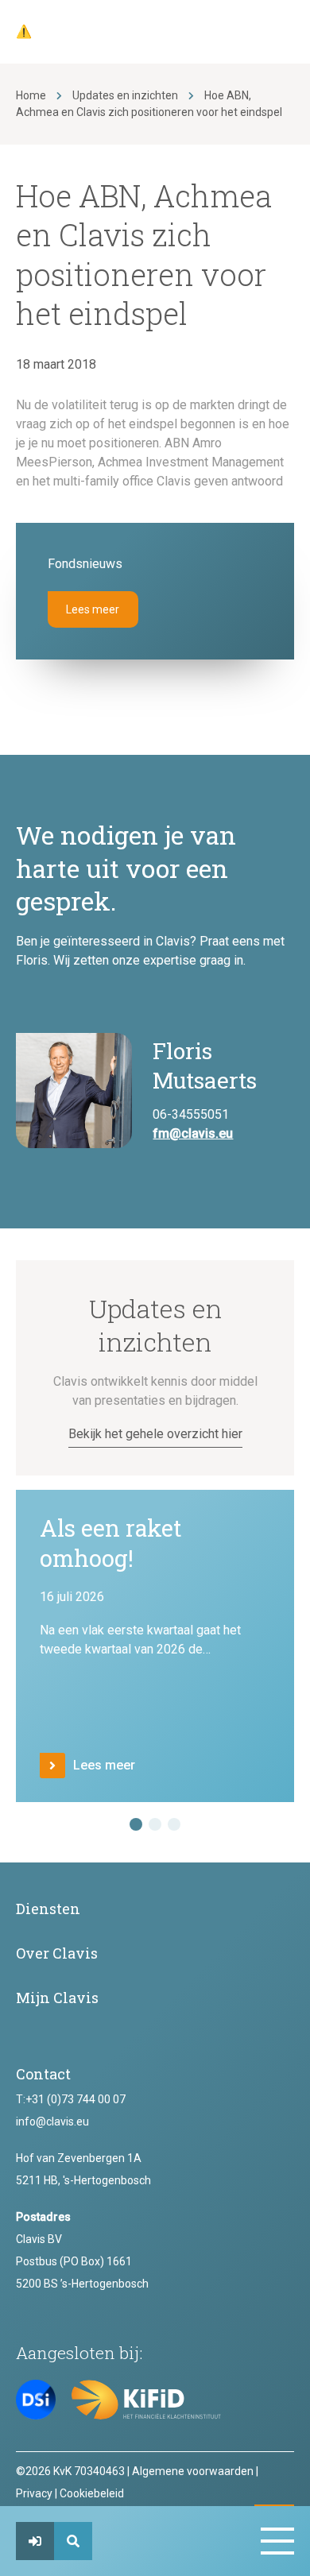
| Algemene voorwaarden (190, 2471)
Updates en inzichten (125, 95)
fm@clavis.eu (193, 1133)
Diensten (48, 1909)
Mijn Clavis (57, 1998)
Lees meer (93, 609)
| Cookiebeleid (89, 2493)
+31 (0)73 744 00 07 (76, 2099)
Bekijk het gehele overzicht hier (155, 1434)
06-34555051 (191, 1114)
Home (31, 95)
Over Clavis (57, 1953)
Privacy (34, 2493)
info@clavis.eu (52, 2122)
